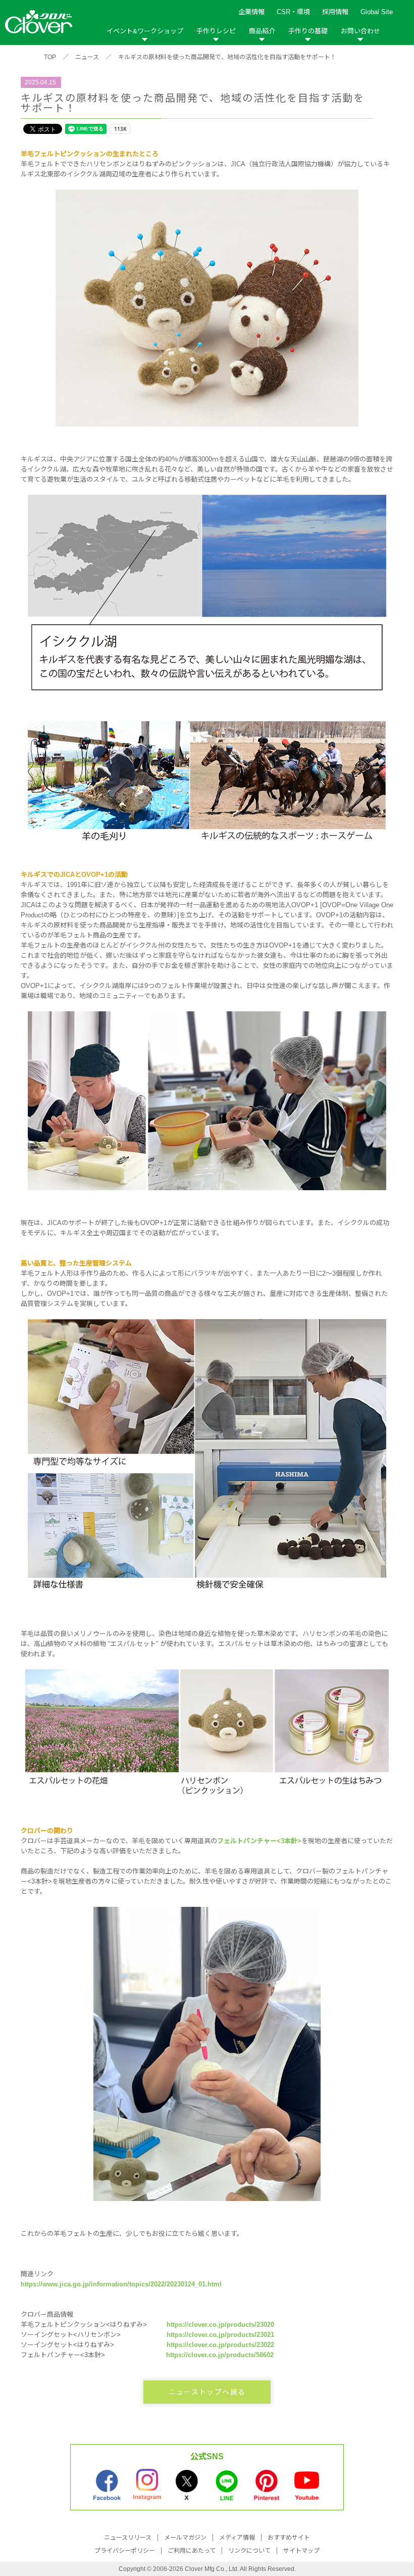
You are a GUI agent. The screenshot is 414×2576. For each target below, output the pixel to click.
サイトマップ (301, 2551)
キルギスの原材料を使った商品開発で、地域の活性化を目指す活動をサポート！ (227, 57)
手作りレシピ (216, 31)
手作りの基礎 (308, 31)
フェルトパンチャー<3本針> (259, 1841)
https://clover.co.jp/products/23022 (220, 2345)
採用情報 (335, 12)
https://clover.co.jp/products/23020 (220, 2325)
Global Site (377, 12)
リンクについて (249, 2551)
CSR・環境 (293, 12)
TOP (50, 57)
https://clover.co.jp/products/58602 (220, 2355)
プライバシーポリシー (125, 2551)
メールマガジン (185, 2538)
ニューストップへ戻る (207, 2392)
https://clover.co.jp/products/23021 (220, 2335)
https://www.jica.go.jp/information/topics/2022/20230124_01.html (121, 2284)
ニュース (87, 57)
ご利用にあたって (192, 2551)
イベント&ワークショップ (145, 31)
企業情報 (251, 12)
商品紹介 (262, 31)
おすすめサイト (289, 2538)
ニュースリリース (128, 2538)
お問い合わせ (360, 31)
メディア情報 (237, 2538)
